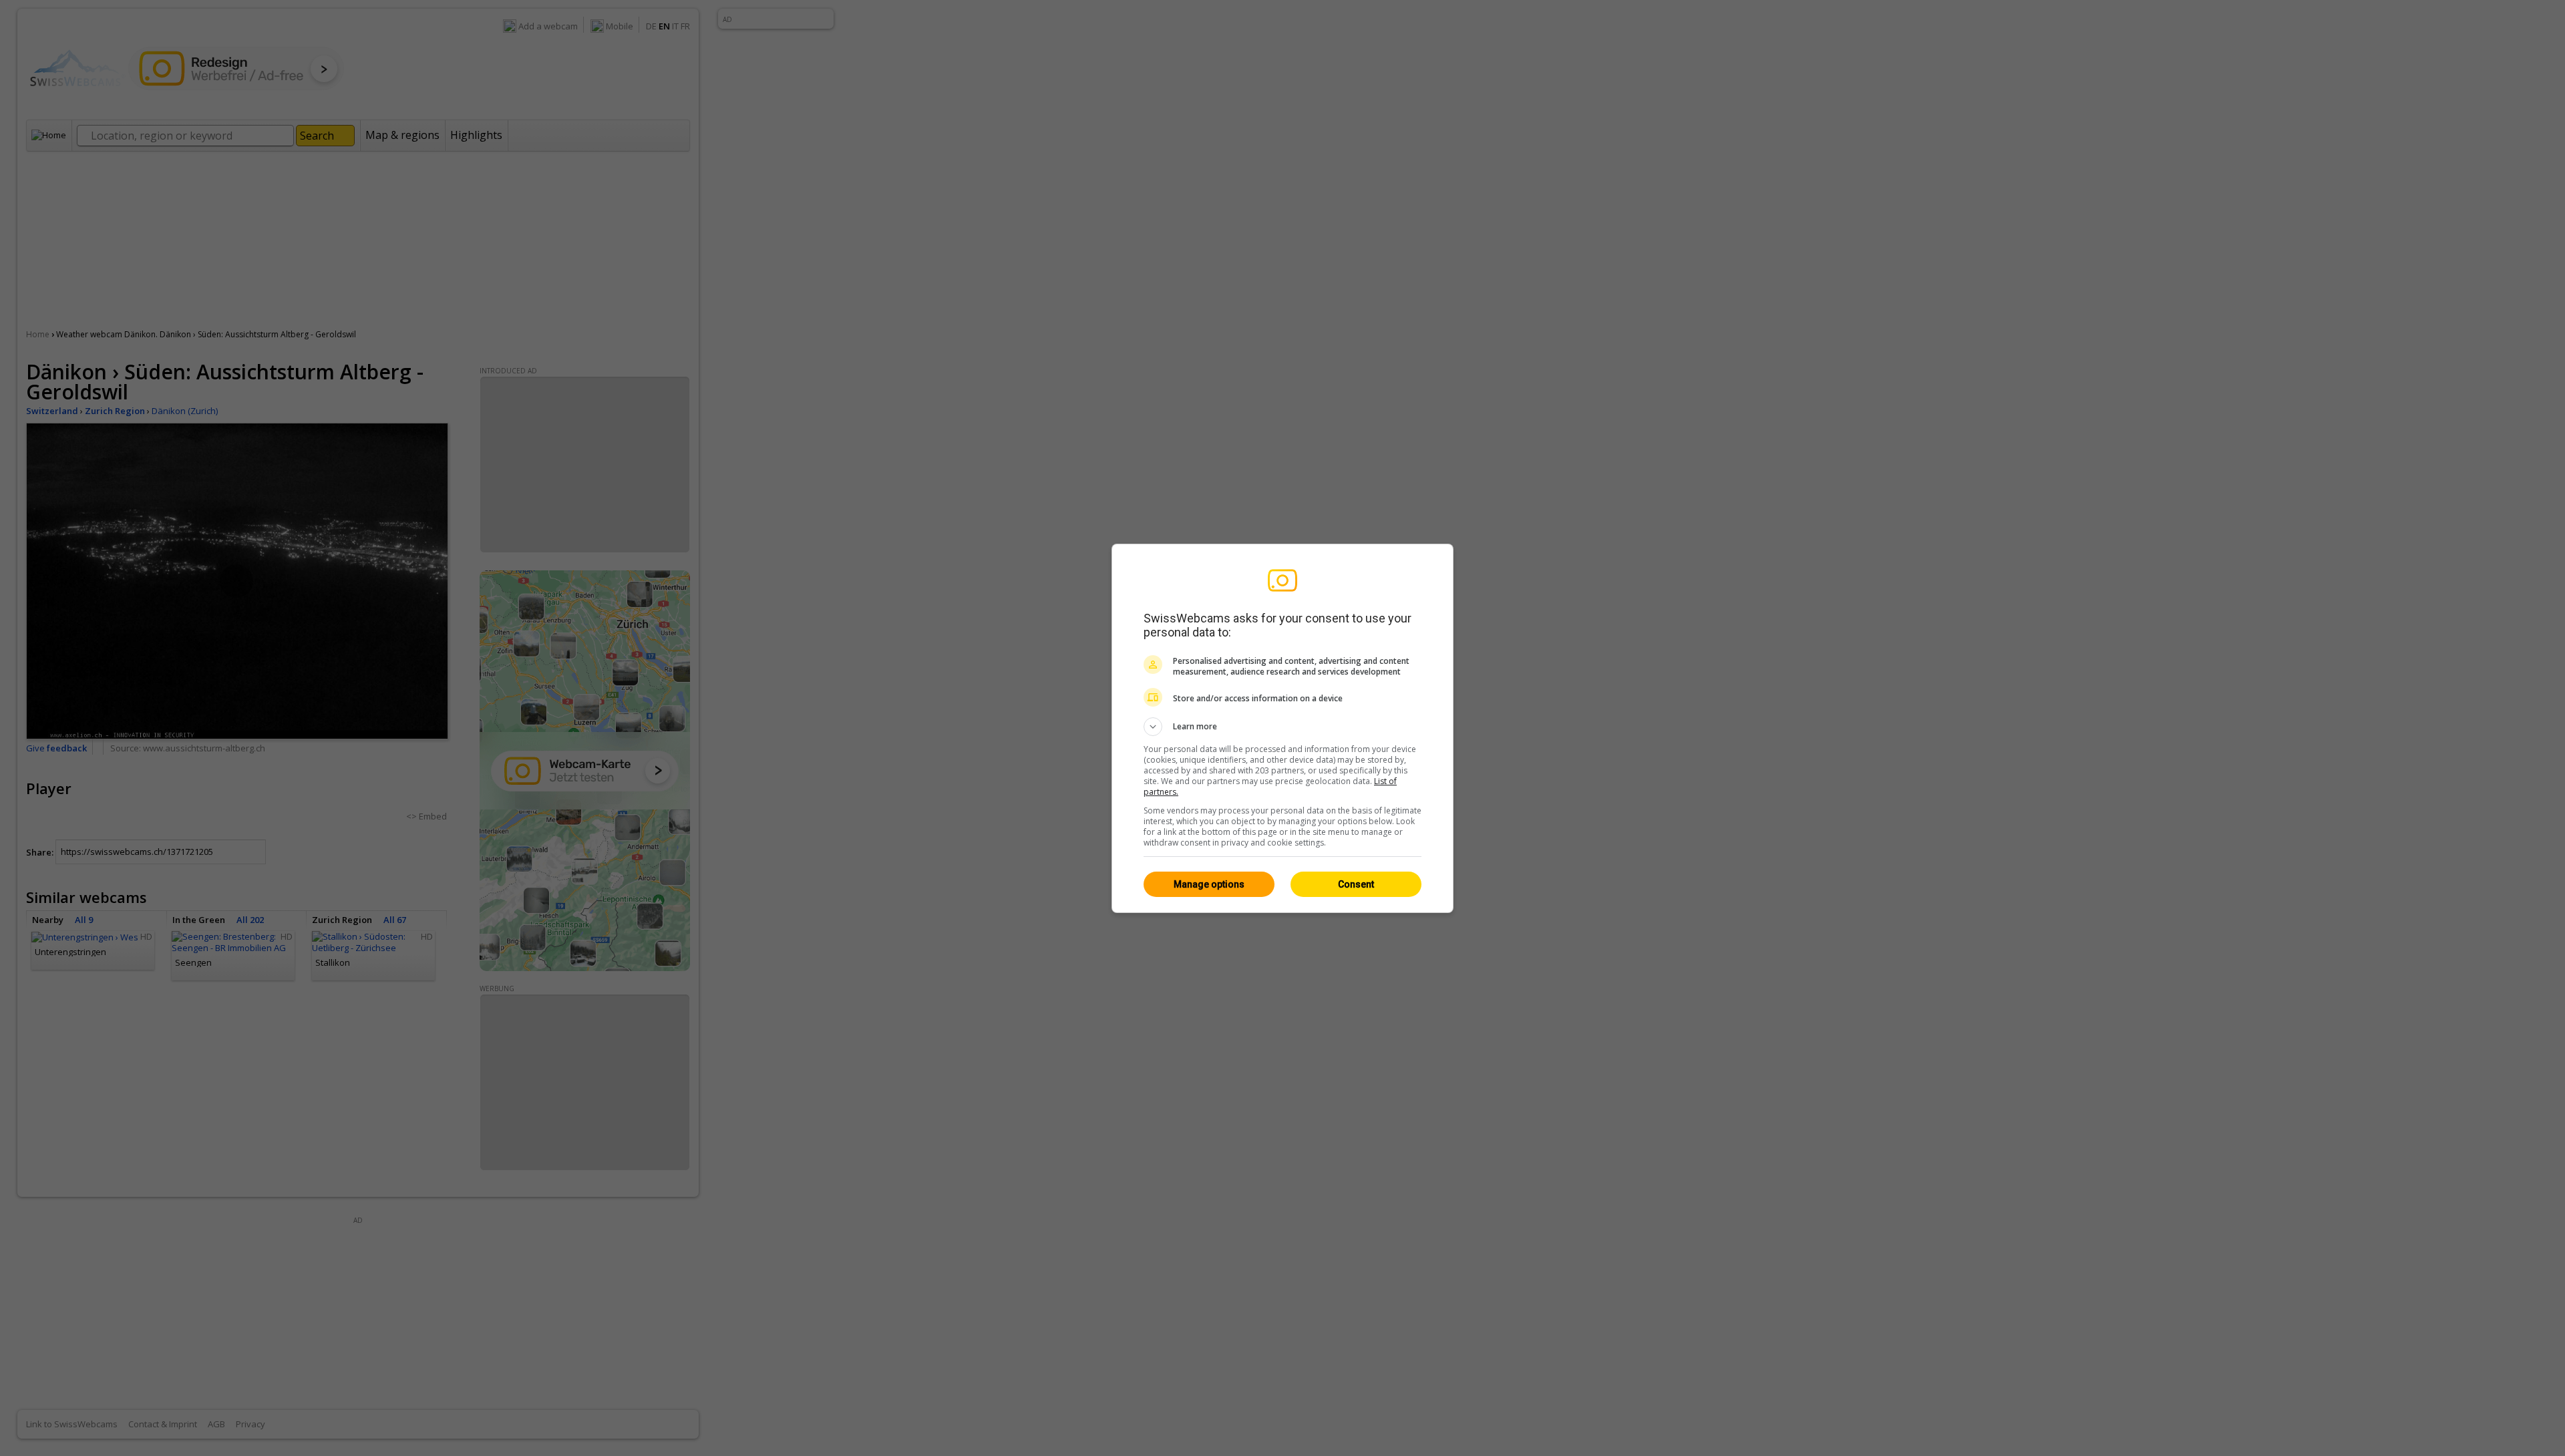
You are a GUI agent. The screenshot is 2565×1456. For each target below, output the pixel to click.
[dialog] (1282, 728)
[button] (1282, 727)
